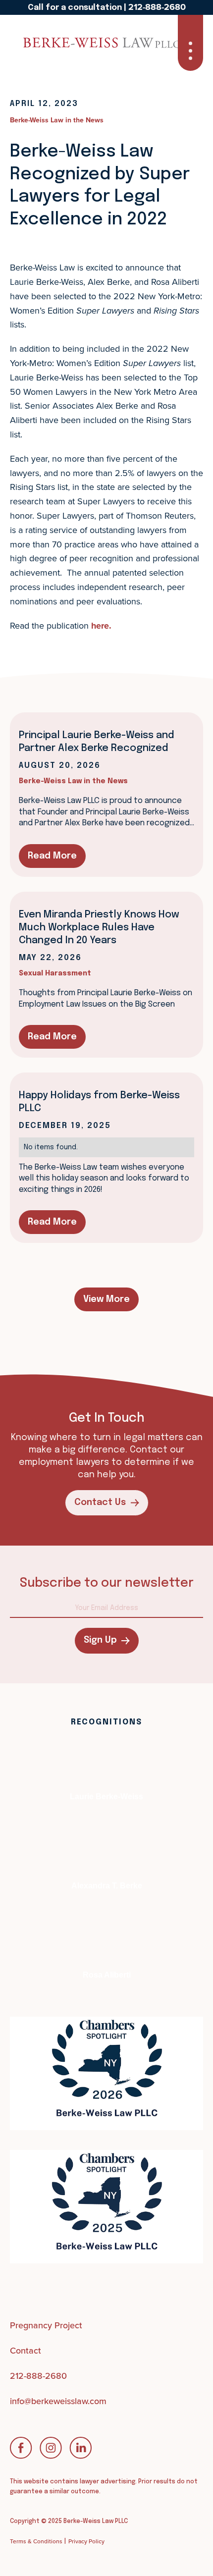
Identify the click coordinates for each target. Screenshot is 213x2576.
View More (106, 1299)
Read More (52, 856)
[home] (47, 43)
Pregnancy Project (46, 2325)
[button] (190, 43)
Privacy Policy (86, 2541)
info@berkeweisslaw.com (58, 2401)
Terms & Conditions (36, 2541)
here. (101, 626)
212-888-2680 (38, 2376)
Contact (26, 2350)
